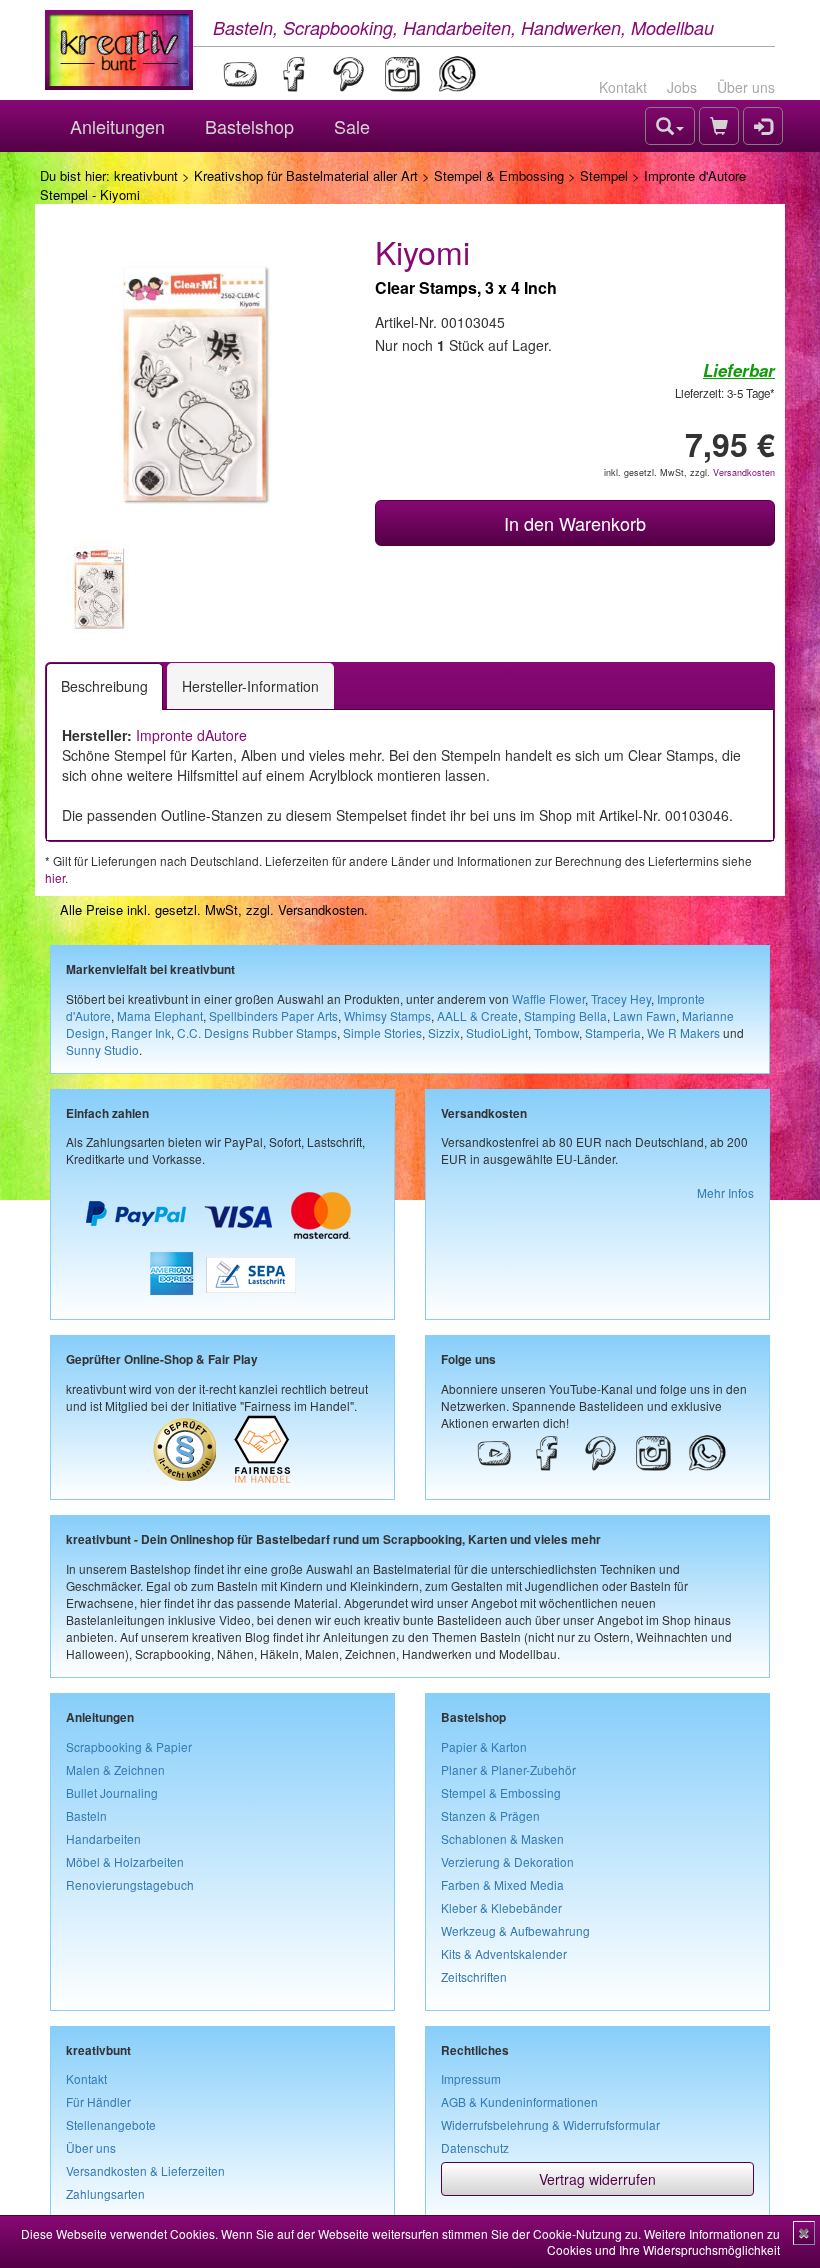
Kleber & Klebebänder (501, 1907)
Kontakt (623, 87)
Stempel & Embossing (499, 175)
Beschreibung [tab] (104, 686)
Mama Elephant (160, 1015)
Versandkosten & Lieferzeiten (145, 2170)
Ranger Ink (141, 1032)
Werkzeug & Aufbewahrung (515, 1930)
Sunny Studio (102, 1049)
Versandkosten (744, 472)
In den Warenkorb (575, 523)
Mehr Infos (725, 1192)
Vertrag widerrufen (597, 2179)
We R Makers (683, 1032)
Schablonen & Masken (502, 1838)
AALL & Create (477, 1015)
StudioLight (497, 1032)
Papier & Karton (484, 1746)
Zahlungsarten (105, 2193)
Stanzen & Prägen (490, 1815)
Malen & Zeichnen (115, 1769)
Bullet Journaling (112, 1792)
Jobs (682, 87)
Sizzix (444, 1032)
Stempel (604, 175)
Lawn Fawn (644, 1015)
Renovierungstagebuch (130, 1884)
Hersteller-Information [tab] (250, 686)
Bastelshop (249, 126)
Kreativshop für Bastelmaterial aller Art (306, 175)
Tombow (556, 1032)
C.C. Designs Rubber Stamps (257, 1032)
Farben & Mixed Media (502, 1884)
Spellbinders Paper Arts (273, 1015)
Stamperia (613, 1032)
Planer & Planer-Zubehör (508, 1769)
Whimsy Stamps (387, 1015)
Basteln (86, 1815)
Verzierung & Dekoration (507, 1861)
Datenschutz (475, 2147)
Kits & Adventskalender (504, 1953)
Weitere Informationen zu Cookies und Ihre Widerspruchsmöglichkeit (663, 2241)
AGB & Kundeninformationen (519, 2101)
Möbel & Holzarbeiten (125, 1861)
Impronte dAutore (191, 735)
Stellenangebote (111, 2124)
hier (55, 877)
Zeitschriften (474, 1976)
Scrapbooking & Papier (129, 1746)
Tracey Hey (621, 998)
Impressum (471, 2078)
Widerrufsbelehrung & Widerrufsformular (550, 2124)
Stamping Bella (565, 1015)
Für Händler (98, 2101)
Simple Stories (382, 1032)
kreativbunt (146, 175)
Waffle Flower (548, 998)
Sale (352, 126)
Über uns (746, 87)
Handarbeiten (103, 1838)
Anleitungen (117, 126)
